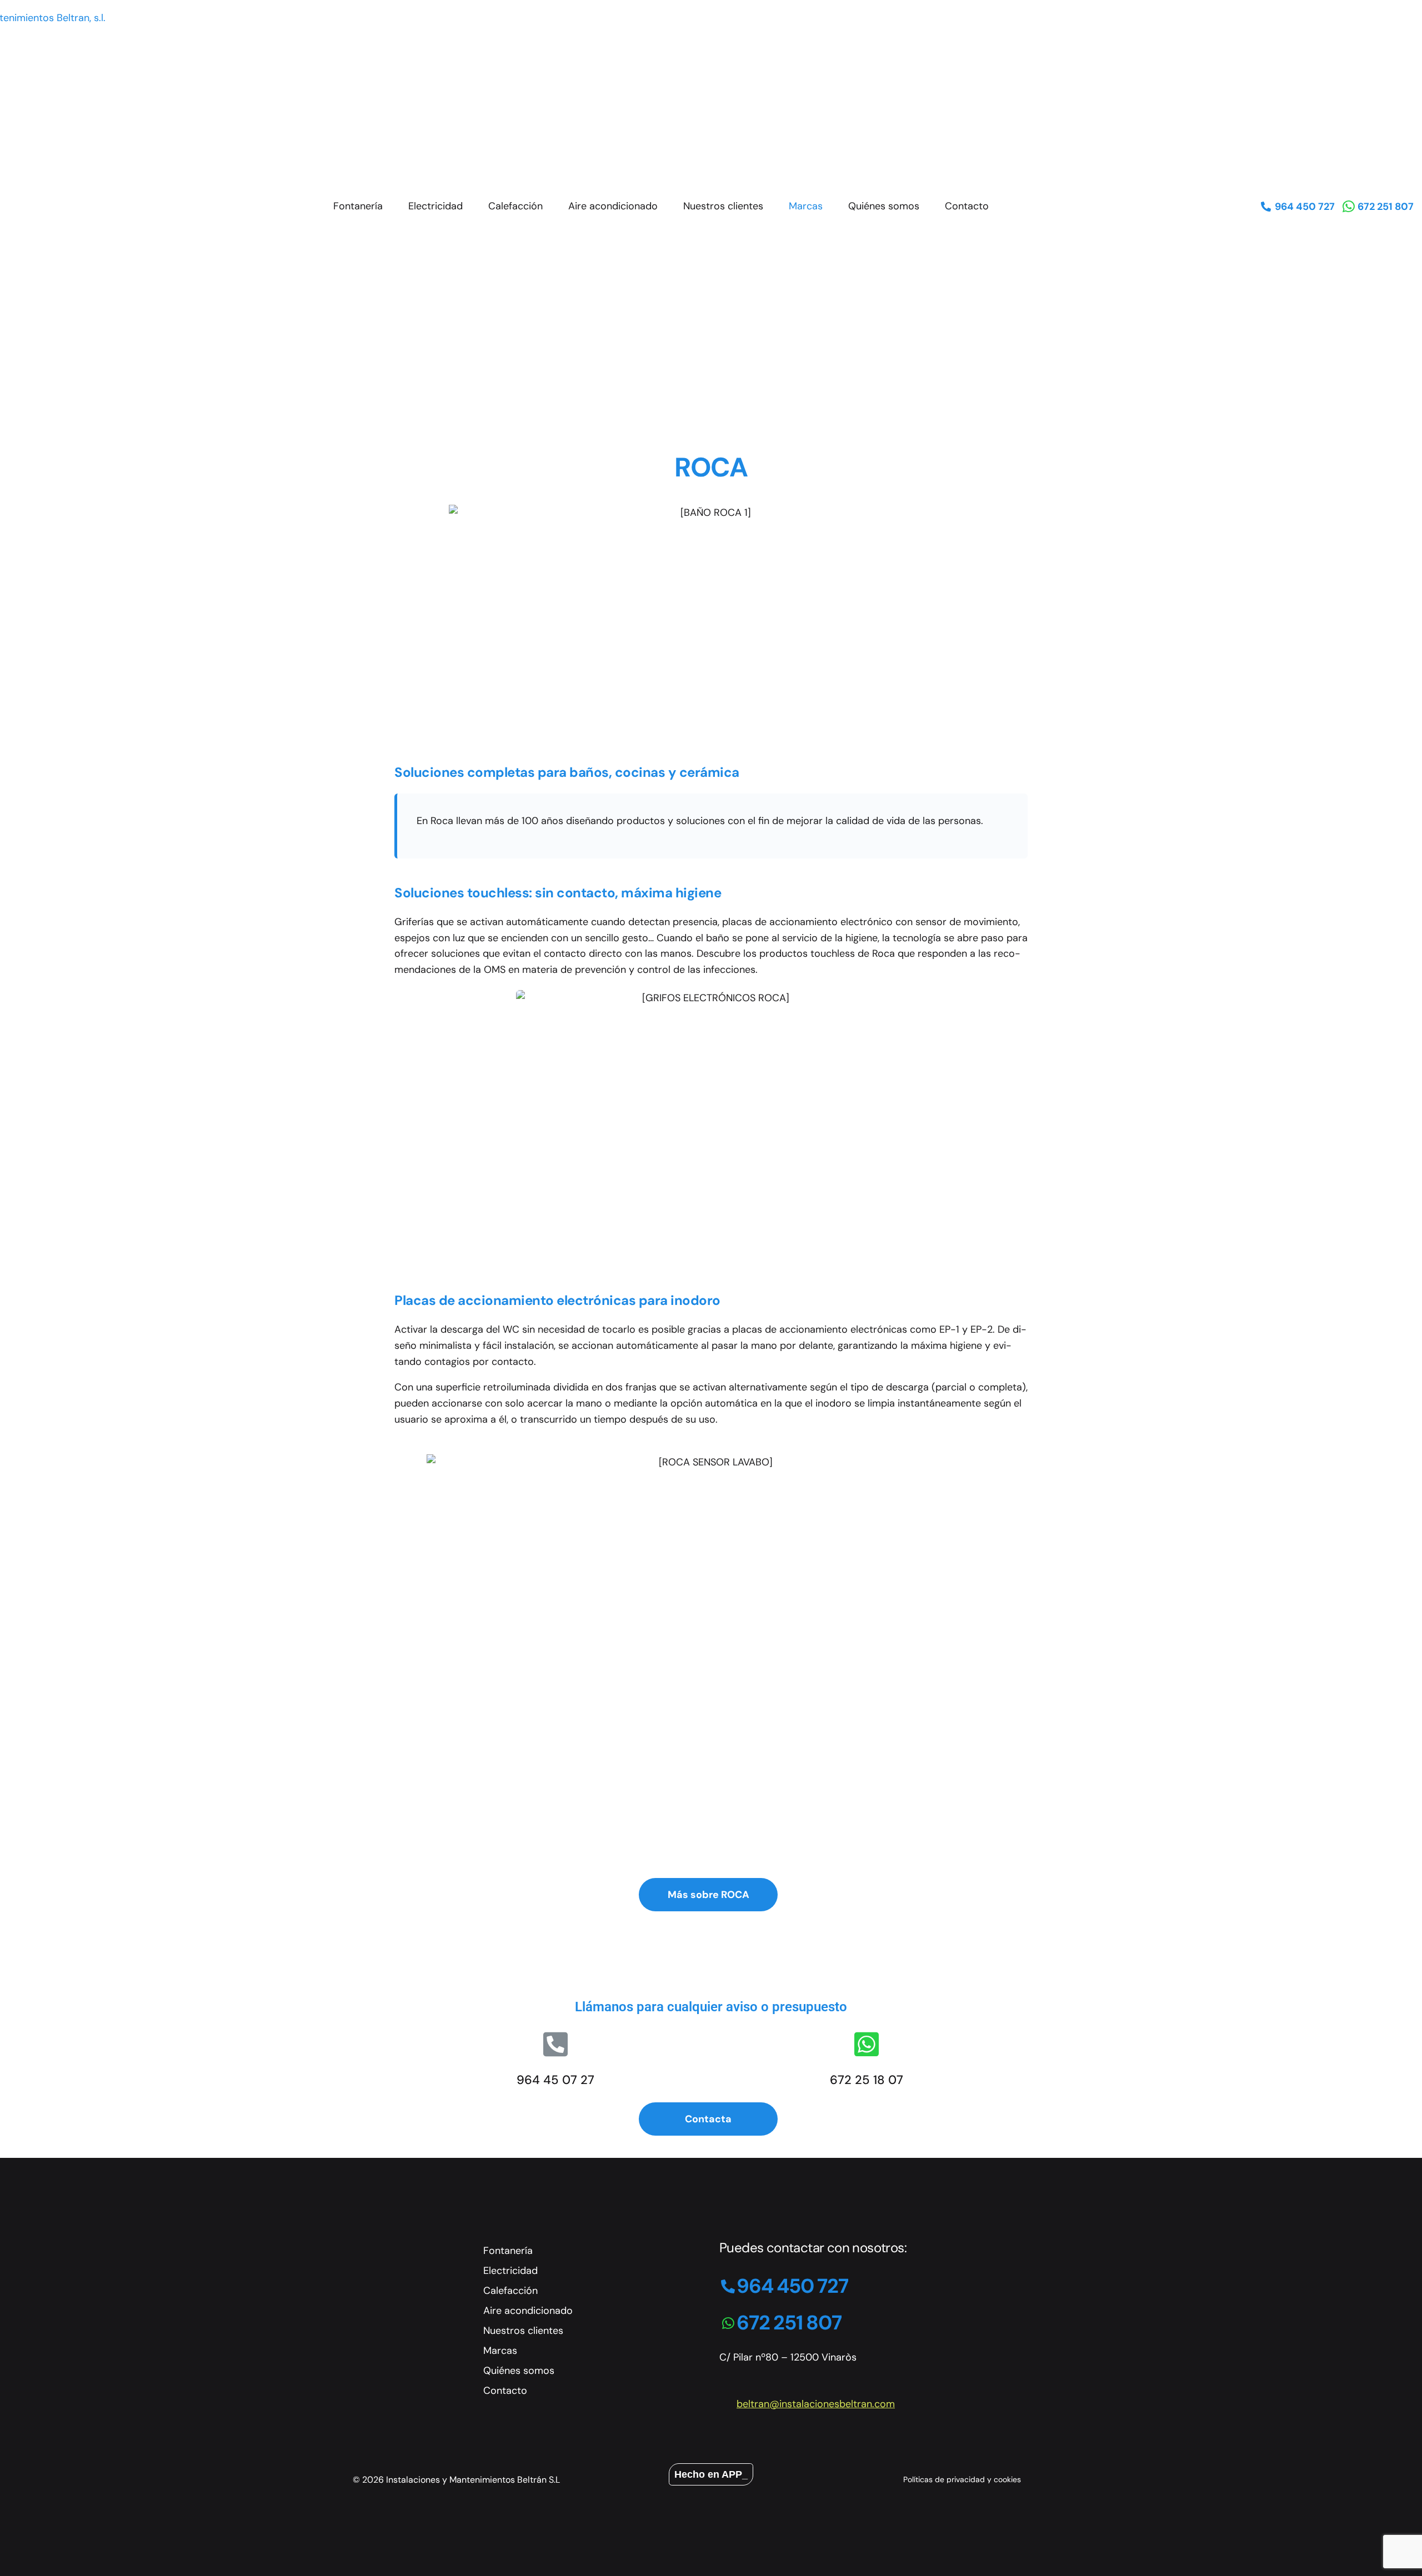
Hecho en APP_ (711, 2474)
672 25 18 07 (867, 2080)
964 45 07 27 (555, 2080)
